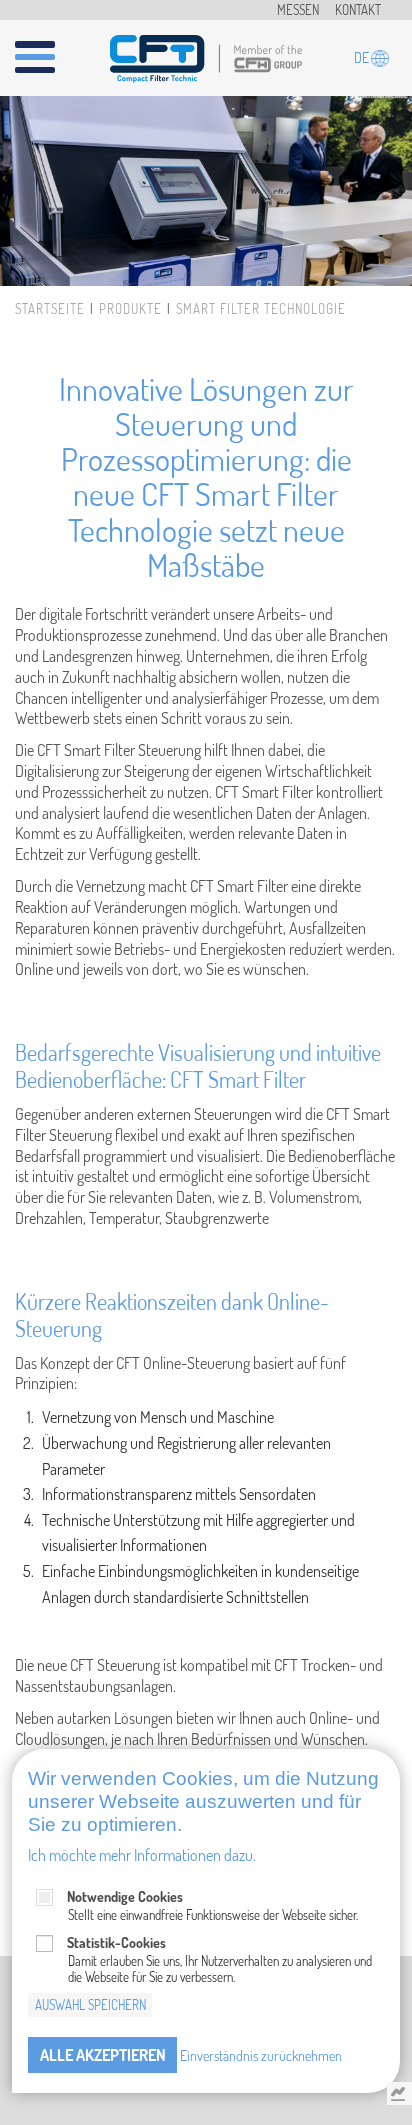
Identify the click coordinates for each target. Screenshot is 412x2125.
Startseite (50, 309)
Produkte (130, 309)
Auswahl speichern (90, 2005)
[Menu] (47, 49)
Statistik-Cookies (116, 1942)
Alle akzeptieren (103, 2055)
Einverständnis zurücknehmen (261, 2055)
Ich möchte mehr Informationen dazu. (142, 1855)
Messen (298, 10)
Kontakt (358, 10)
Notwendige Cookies (125, 1896)
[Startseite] (206, 55)
